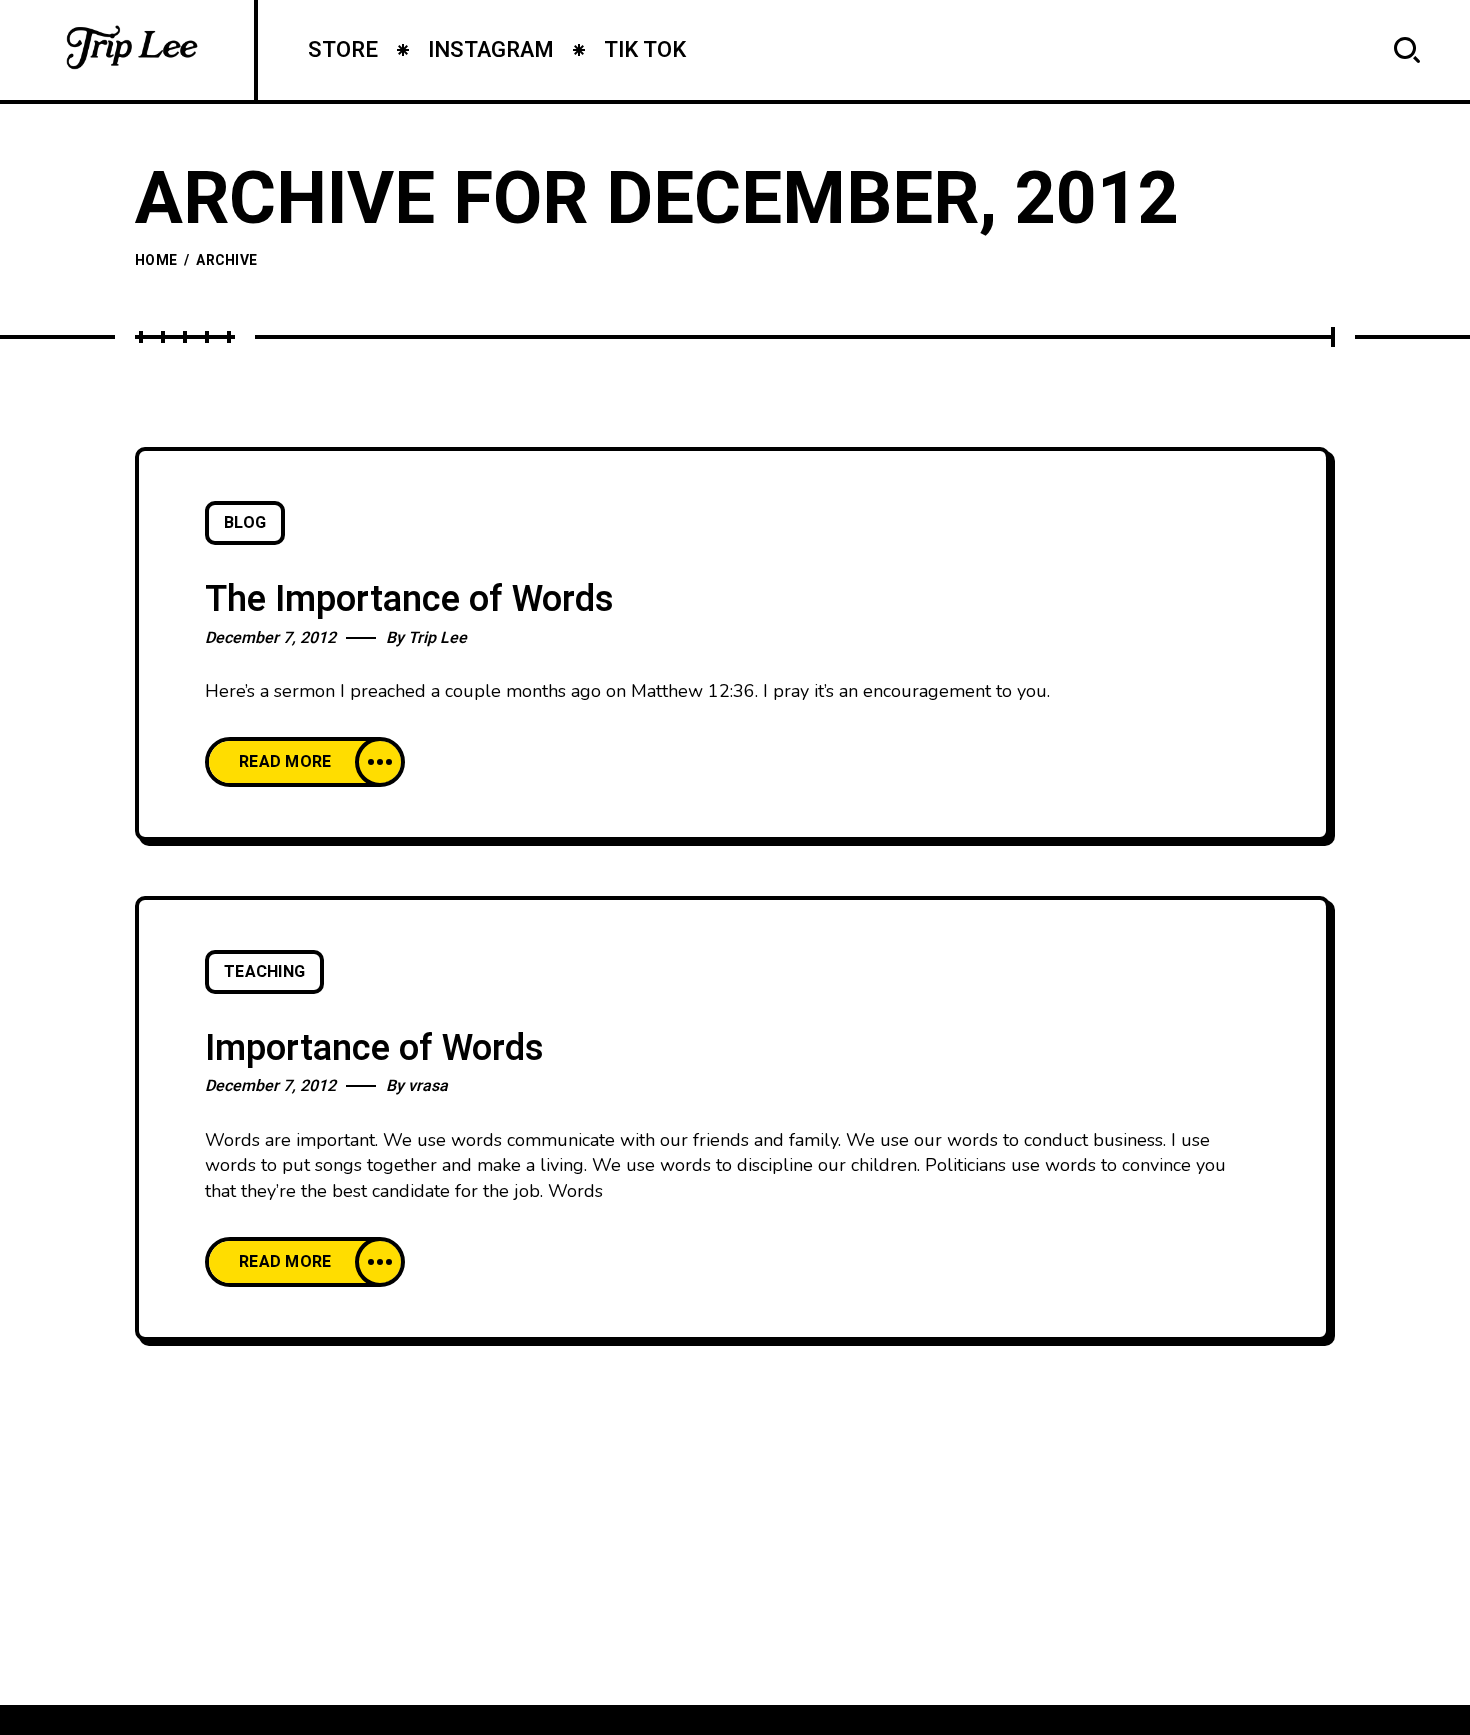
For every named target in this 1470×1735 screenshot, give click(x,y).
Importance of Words (374, 1048)
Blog (245, 523)
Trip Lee (437, 638)
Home (156, 260)
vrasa (428, 1086)
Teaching (264, 972)
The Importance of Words (409, 599)
